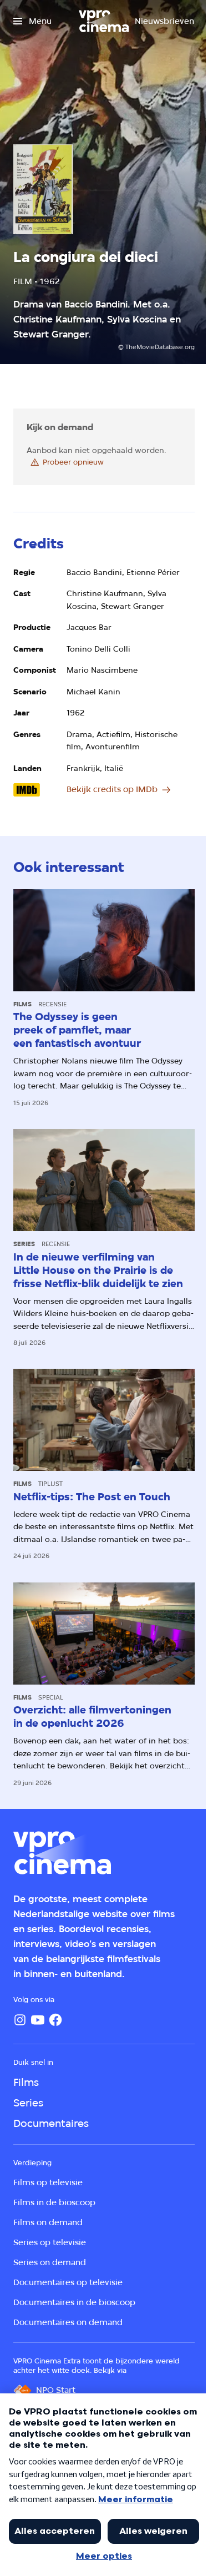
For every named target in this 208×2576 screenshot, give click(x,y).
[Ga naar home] (104, 21)
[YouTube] (38, 2020)
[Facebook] (55, 2020)
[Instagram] (20, 2020)
